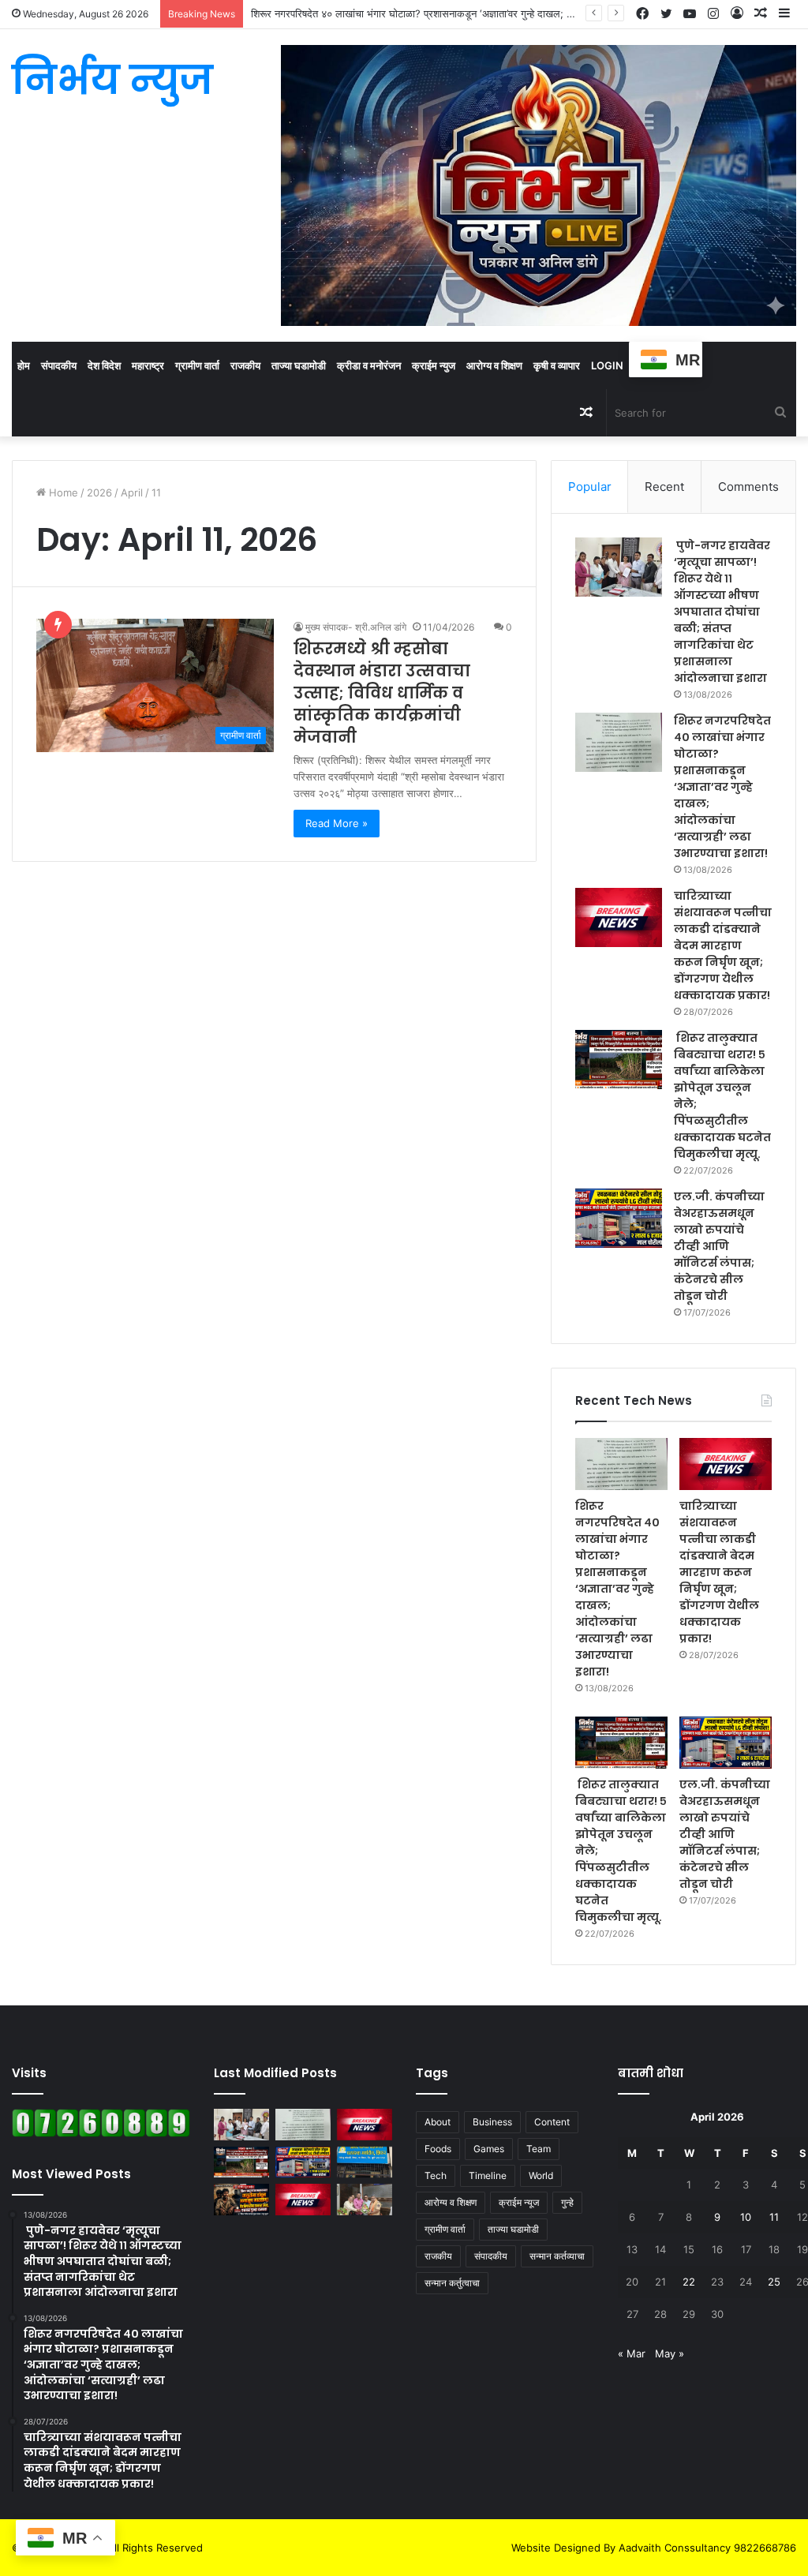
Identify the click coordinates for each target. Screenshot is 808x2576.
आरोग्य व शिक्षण (494, 365)
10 (746, 2217)
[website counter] (101, 2133)
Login (607, 365)
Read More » (337, 823)
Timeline (488, 2175)
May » (670, 2353)
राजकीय (245, 365)
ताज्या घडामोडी (299, 365)
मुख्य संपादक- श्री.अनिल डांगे (356, 627)
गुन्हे (567, 2202)
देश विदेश (104, 365)
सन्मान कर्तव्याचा (557, 2256)
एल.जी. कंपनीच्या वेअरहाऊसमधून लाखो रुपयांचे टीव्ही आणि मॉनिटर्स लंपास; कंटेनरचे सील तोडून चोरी (719, 1246)
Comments (748, 487)
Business (492, 2122)
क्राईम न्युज (434, 365)
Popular (590, 487)
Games (489, 2149)
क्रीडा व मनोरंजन (369, 365)
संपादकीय (59, 365)
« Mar (632, 2353)
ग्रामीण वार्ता (197, 365)
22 (689, 2282)
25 (774, 2282)
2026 (99, 492)
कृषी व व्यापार (557, 365)
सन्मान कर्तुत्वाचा (452, 2283)
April (132, 492)
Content (552, 2122)
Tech (436, 2175)
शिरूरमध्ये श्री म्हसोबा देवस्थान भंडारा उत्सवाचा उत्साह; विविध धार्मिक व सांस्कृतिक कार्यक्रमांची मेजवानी (382, 693)
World (541, 2175)
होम (24, 365)
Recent (664, 487)
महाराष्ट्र (148, 365)
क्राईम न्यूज (519, 2202)
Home (62, 492)
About (438, 2122)
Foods (438, 2149)
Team (539, 2149)
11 (774, 2217)
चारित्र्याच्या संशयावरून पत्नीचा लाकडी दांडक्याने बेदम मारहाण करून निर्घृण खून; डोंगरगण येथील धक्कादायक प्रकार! (723, 945)
